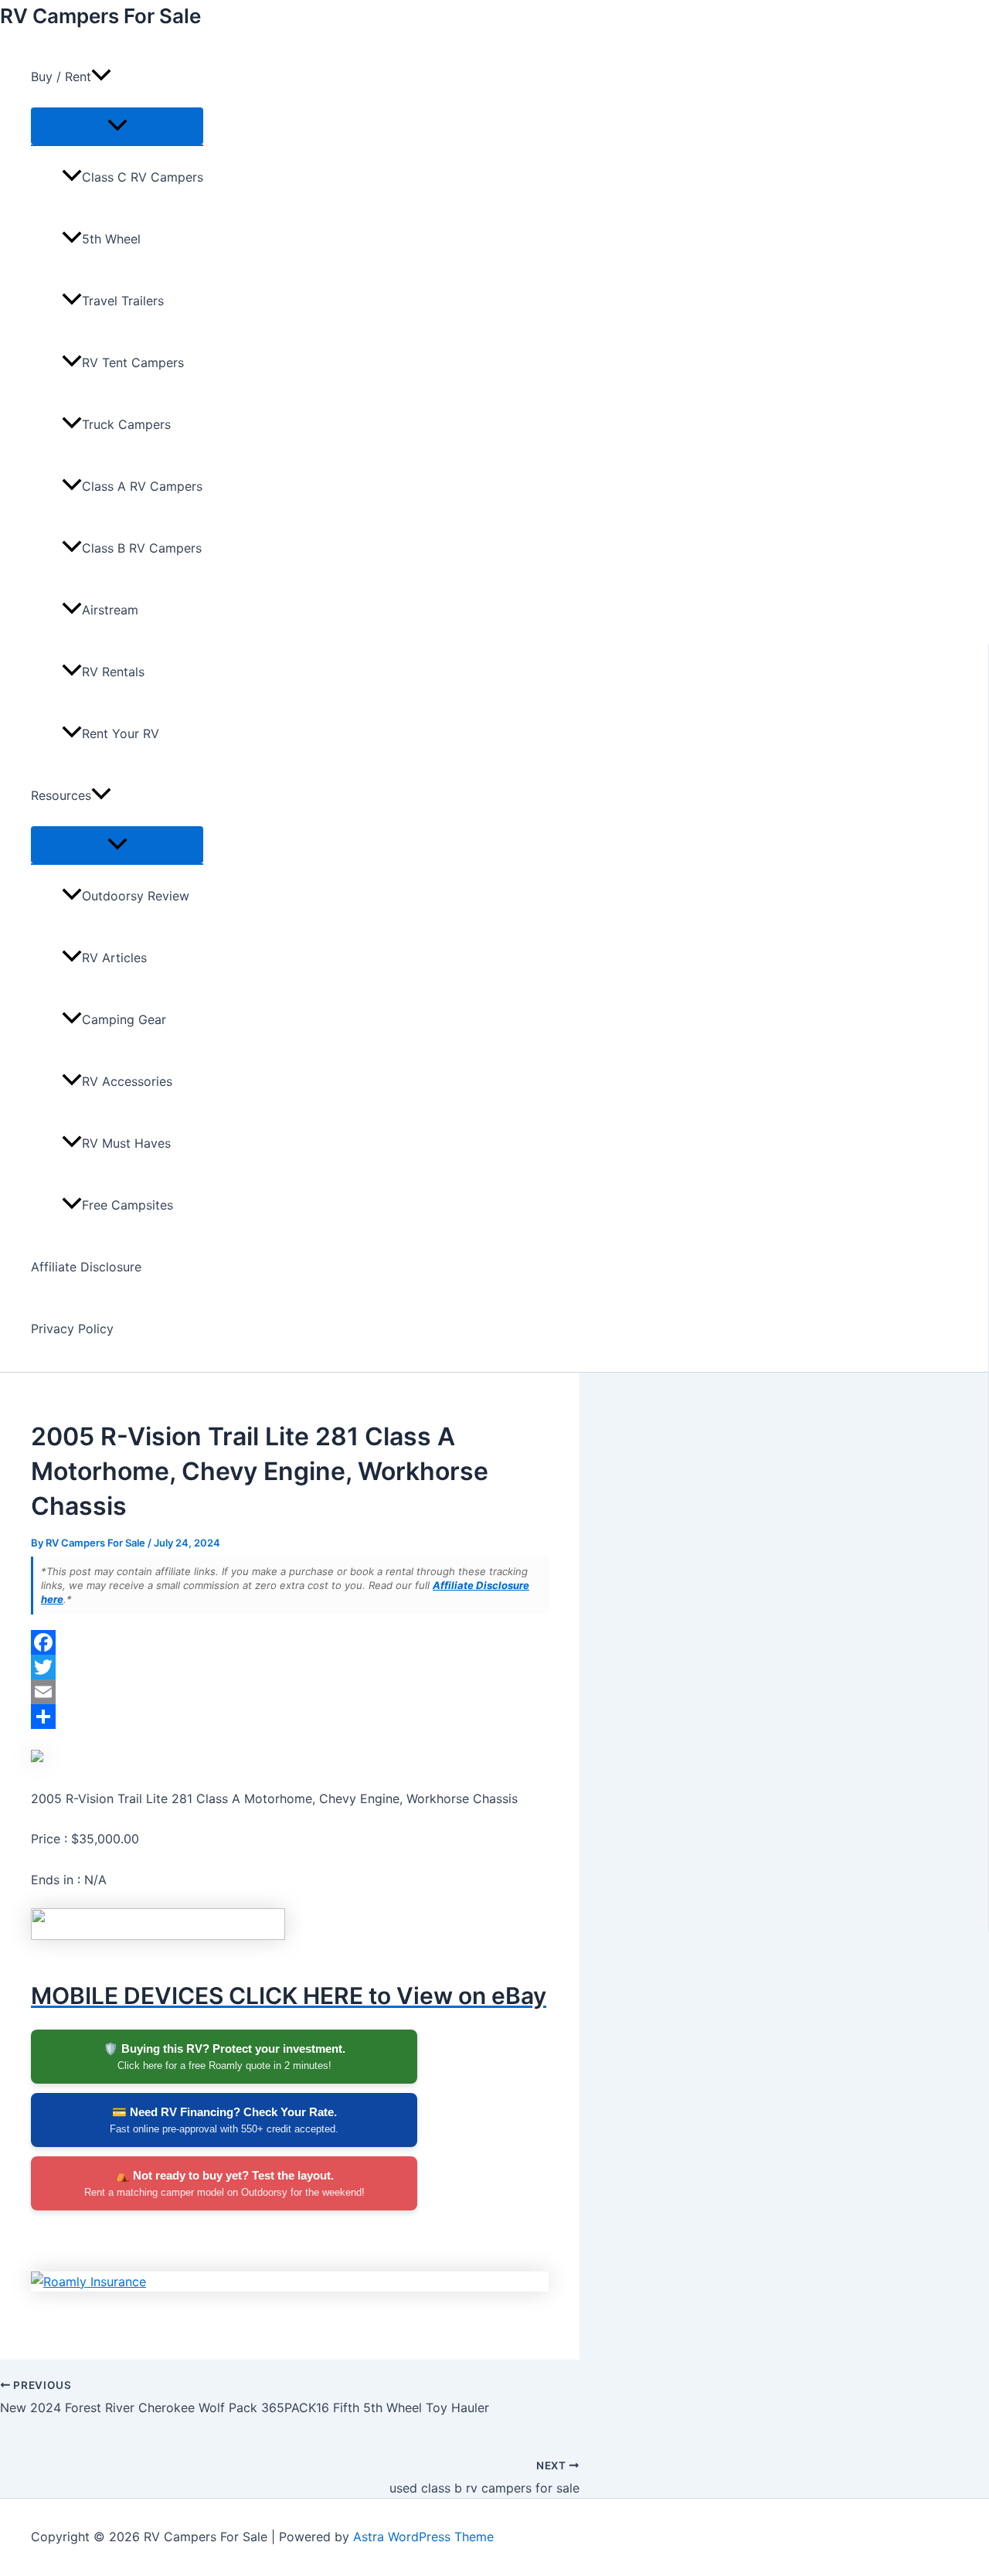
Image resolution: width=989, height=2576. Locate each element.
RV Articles (114, 958)
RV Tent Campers (133, 362)
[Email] (290, 1692)
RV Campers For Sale (100, 16)
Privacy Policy (72, 1329)
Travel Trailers (123, 301)
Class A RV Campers (142, 486)
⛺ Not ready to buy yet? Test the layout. (224, 2183)
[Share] (290, 1717)
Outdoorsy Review (136, 896)
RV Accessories (127, 1081)
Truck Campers (126, 424)
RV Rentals (113, 672)
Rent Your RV (121, 733)
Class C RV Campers (143, 177)
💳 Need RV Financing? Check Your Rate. (224, 2120)
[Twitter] (290, 1667)
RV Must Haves (126, 1143)
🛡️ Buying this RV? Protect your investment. (224, 2057)
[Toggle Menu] (117, 126)
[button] (101, 77)
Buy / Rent (61, 77)
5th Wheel (111, 239)
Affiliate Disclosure (86, 1267)
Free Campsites (127, 1205)
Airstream (110, 610)
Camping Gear (124, 1019)
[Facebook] (290, 1642)
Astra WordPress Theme (423, 2537)
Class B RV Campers (142, 548)
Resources (61, 795)
